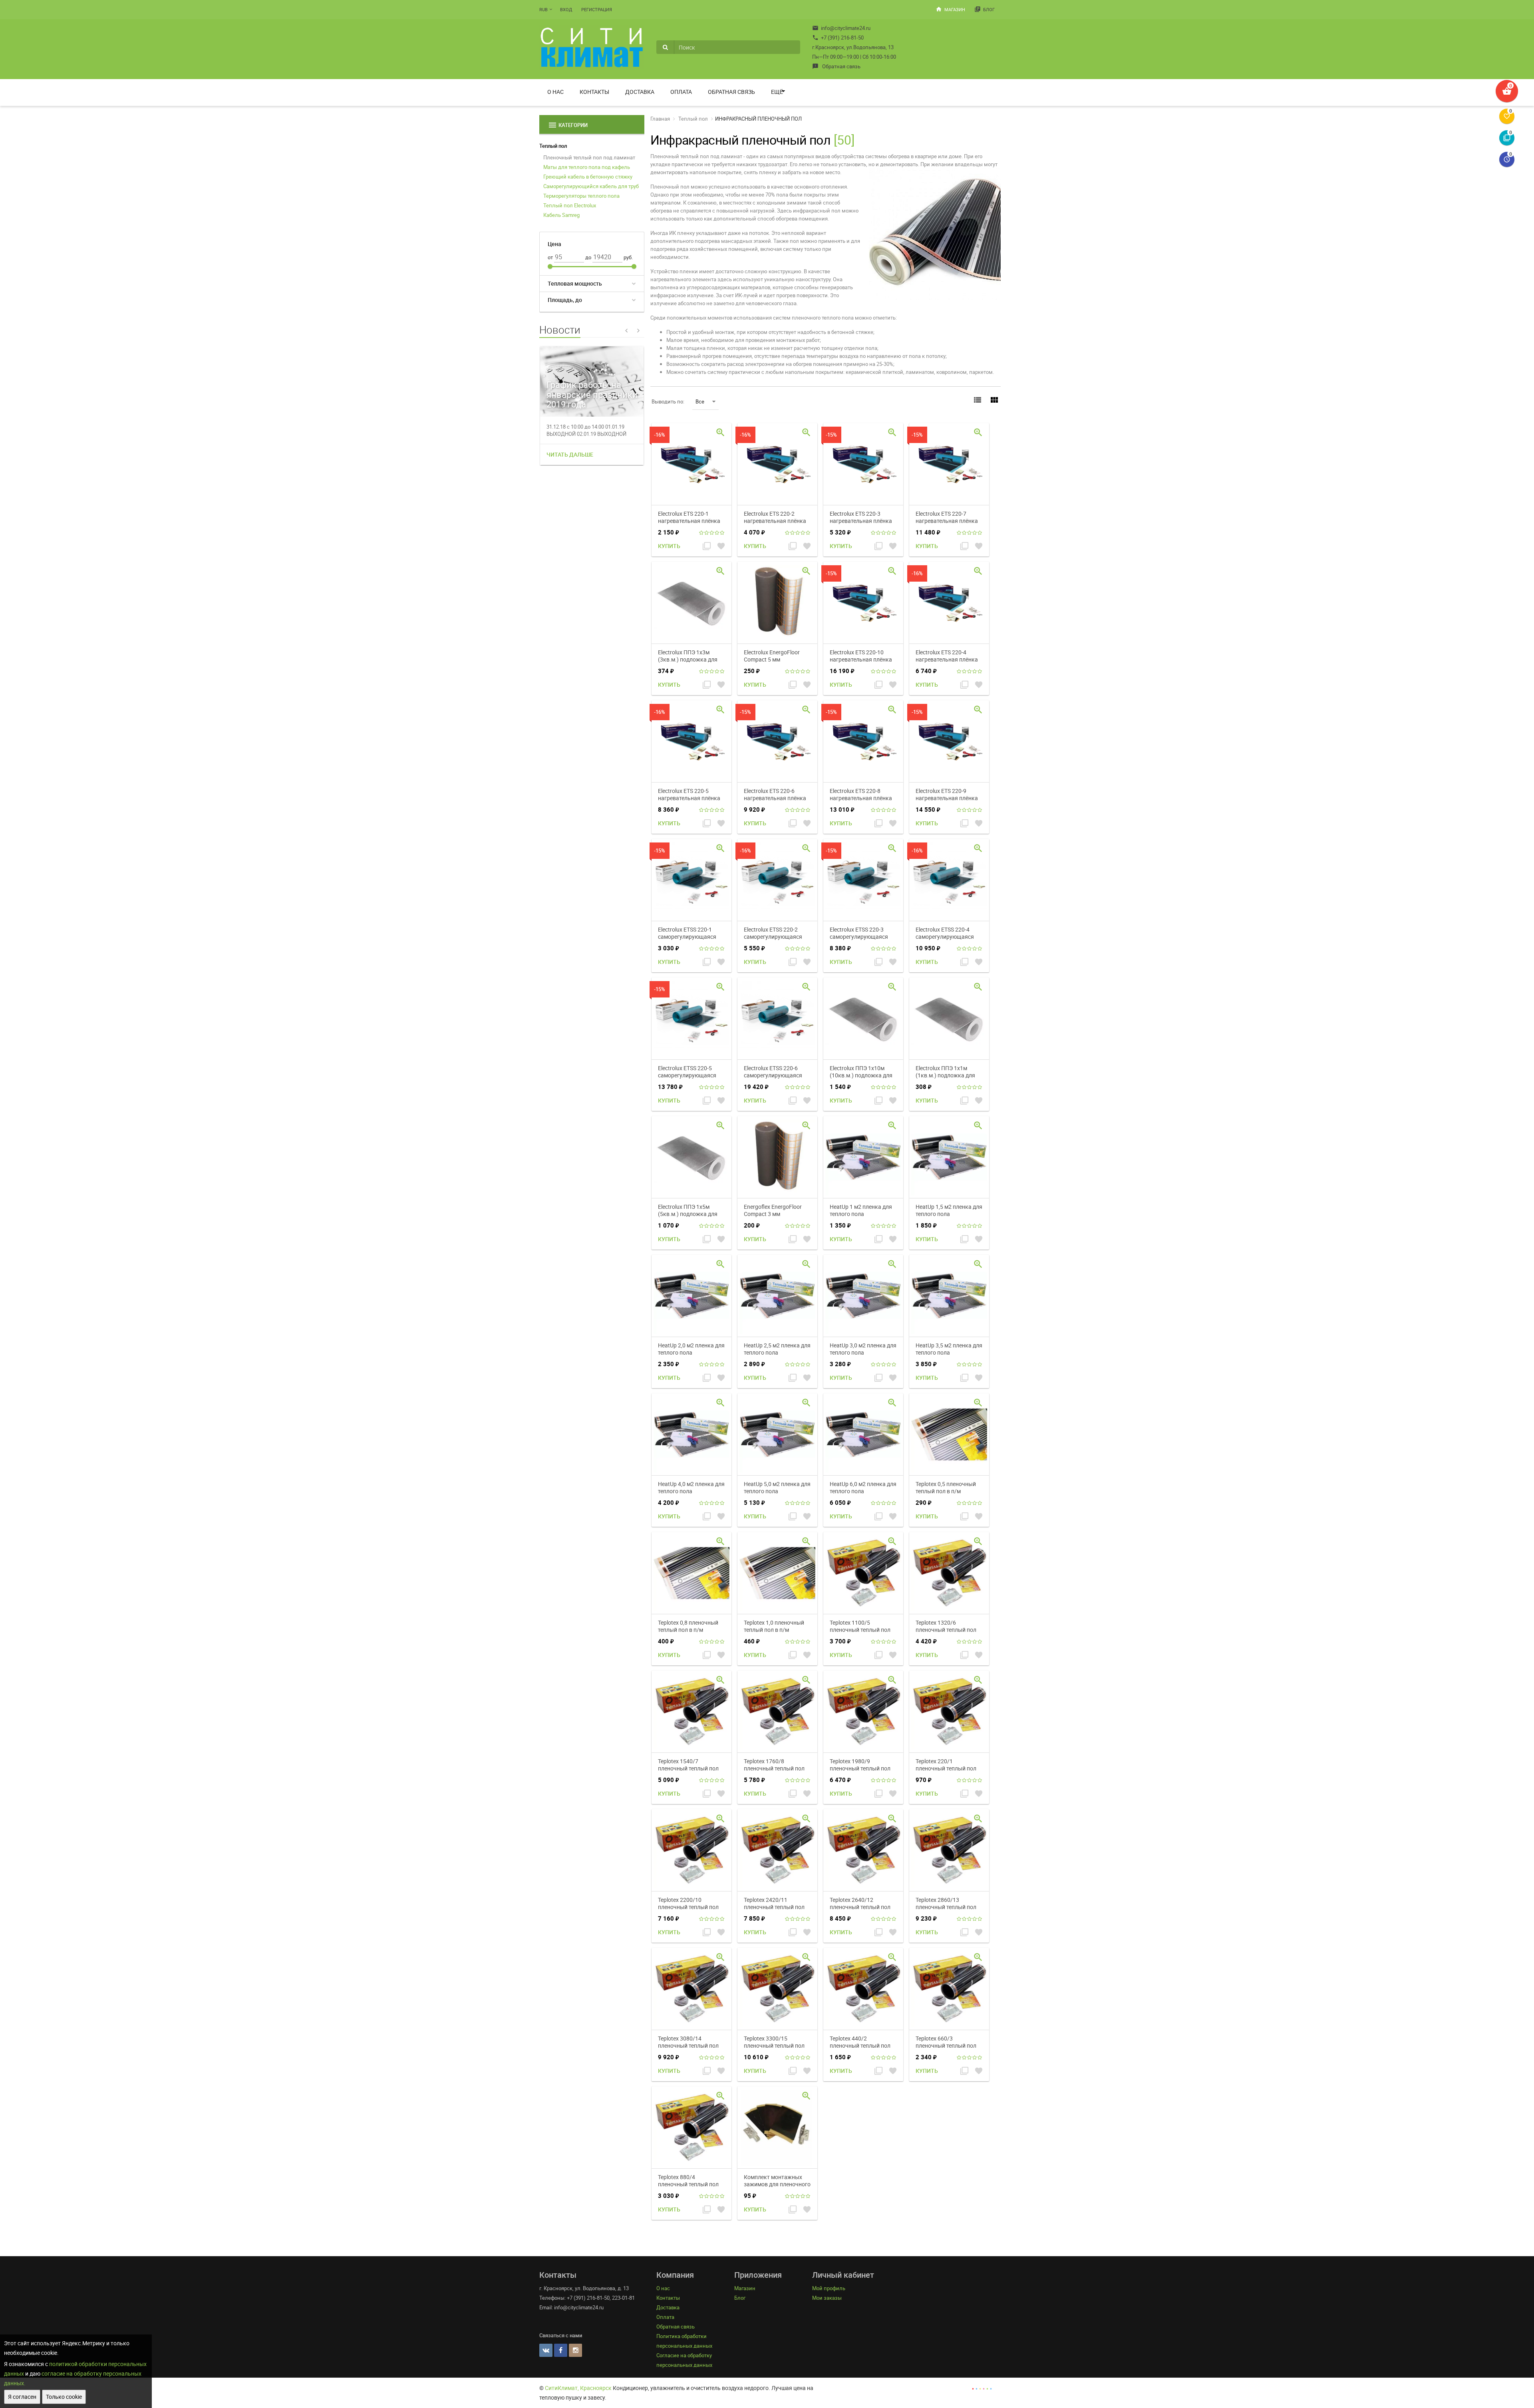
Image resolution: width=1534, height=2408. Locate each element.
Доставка (640, 92)
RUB (543, 9)
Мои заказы (827, 2298)
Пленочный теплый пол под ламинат (589, 157)
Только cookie (64, 2397)
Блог (985, 9)
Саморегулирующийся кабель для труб (591, 186)
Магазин (950, 9)
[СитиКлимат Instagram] (575, 2350)
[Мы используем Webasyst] (982, 2388)
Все (700, 401)
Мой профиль (829, 2288)
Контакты (594, 92)
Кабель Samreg (561, 215)
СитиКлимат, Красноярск (578, 2388)
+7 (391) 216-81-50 (838, 38)
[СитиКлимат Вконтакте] (546, 2350)
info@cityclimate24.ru (841, 28)
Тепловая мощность (575, 283)
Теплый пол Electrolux (570, 205)
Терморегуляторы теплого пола (581, 196)
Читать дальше (570, 454)
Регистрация (597, 9)
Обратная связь (836, 66)
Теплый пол (553, 146)
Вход (566, 9)
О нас (555, 92)
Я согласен (22, 2397)
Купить (669, 546)
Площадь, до (565, 300)
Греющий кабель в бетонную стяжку (588, 177)
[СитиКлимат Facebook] (561, 2350)
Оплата (681, 92)
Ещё (777, 92)
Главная (660, 119)
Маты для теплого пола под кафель (587, 167)
